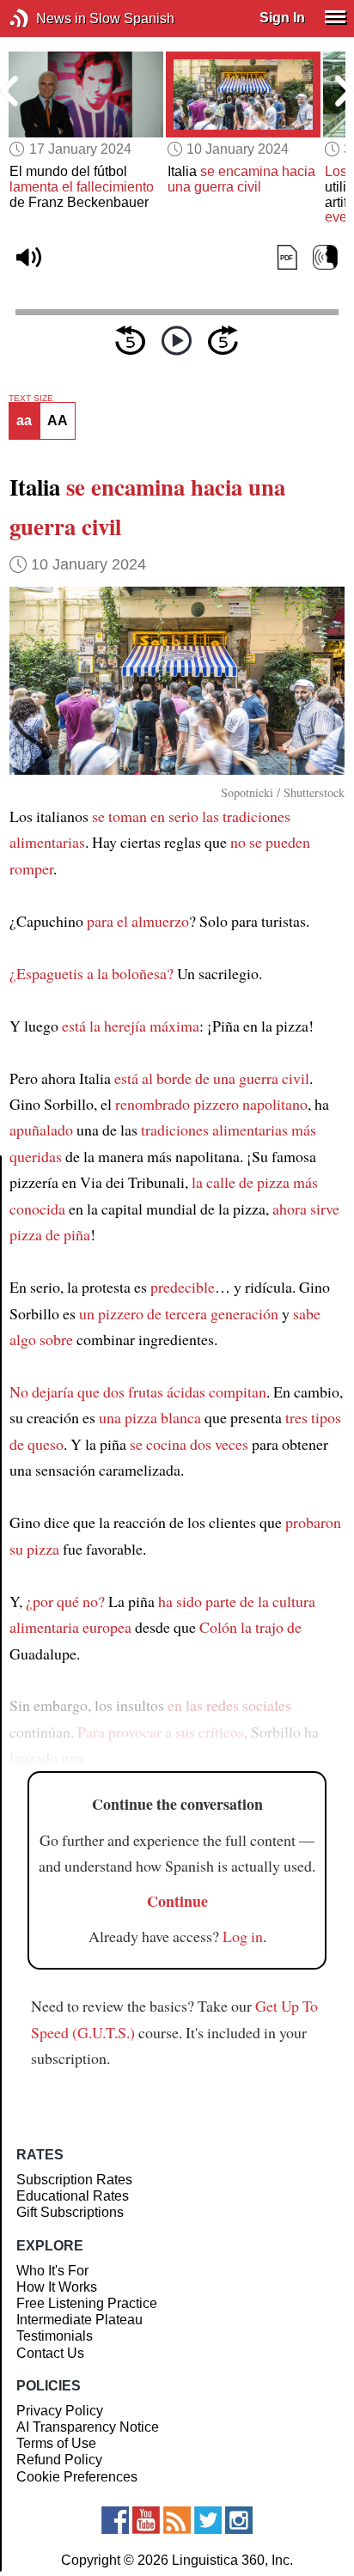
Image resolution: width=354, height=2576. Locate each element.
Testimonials (55, 2336)
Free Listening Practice (87, 2303)
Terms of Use (56, 2443)
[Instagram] (239, 2520)
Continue (177, 1901)
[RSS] (177, 2520)
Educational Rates (73, 2196)
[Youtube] (146, 2520)
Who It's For (52, 2271)
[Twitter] (208, 2520)
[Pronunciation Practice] (325, 258)
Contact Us (50, 2353)
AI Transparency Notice (88, 2427)
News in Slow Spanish (45, 18)
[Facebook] (115, 2520)
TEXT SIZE (31, 399)
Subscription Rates (74, 2180)
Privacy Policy (60, 2411)
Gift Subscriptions (70, 2212)
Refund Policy (59, 2460)
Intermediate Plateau (79, 2320)
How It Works (57, 2287)
